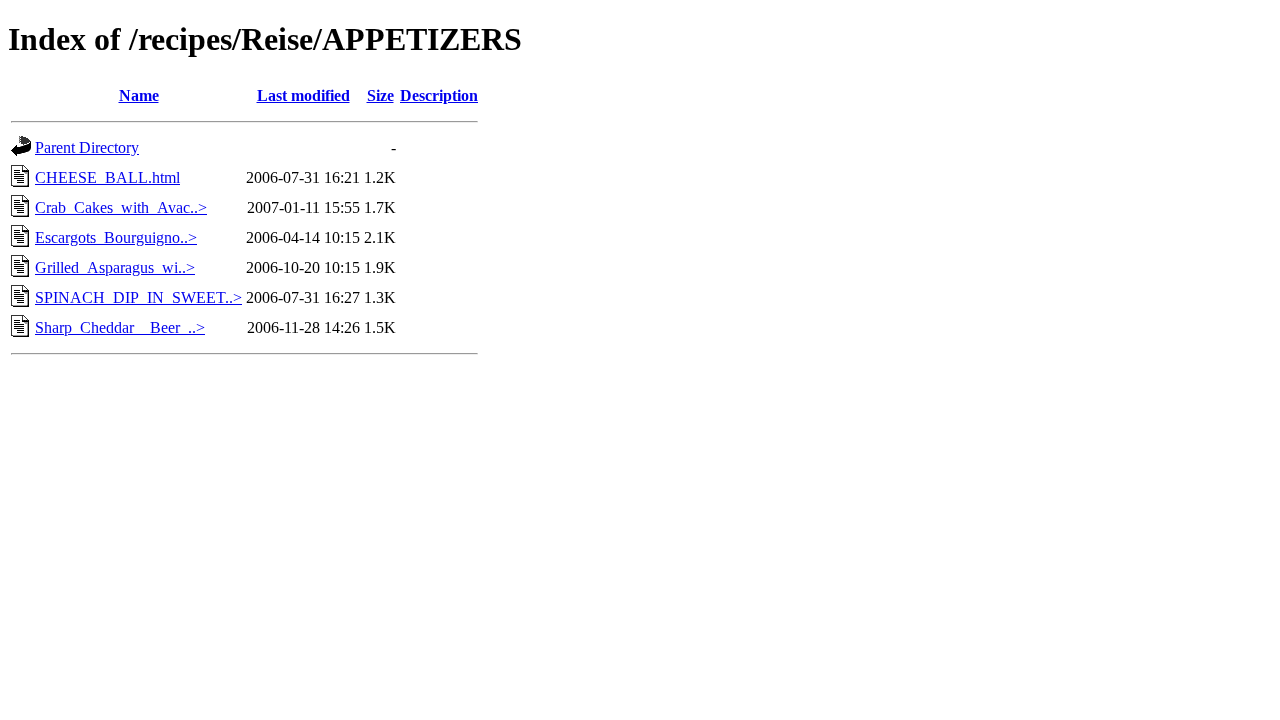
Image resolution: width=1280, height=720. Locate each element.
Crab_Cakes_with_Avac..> (121, 207)
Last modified (303, 95)
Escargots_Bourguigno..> (116, 237)
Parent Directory (87, 147)
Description (439, 95)
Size (380, 95)
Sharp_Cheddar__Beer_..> (120, 327)
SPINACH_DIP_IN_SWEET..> (138, 297)
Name (139, 95)
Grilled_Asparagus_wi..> (115, 267)
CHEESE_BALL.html (107, 177)
